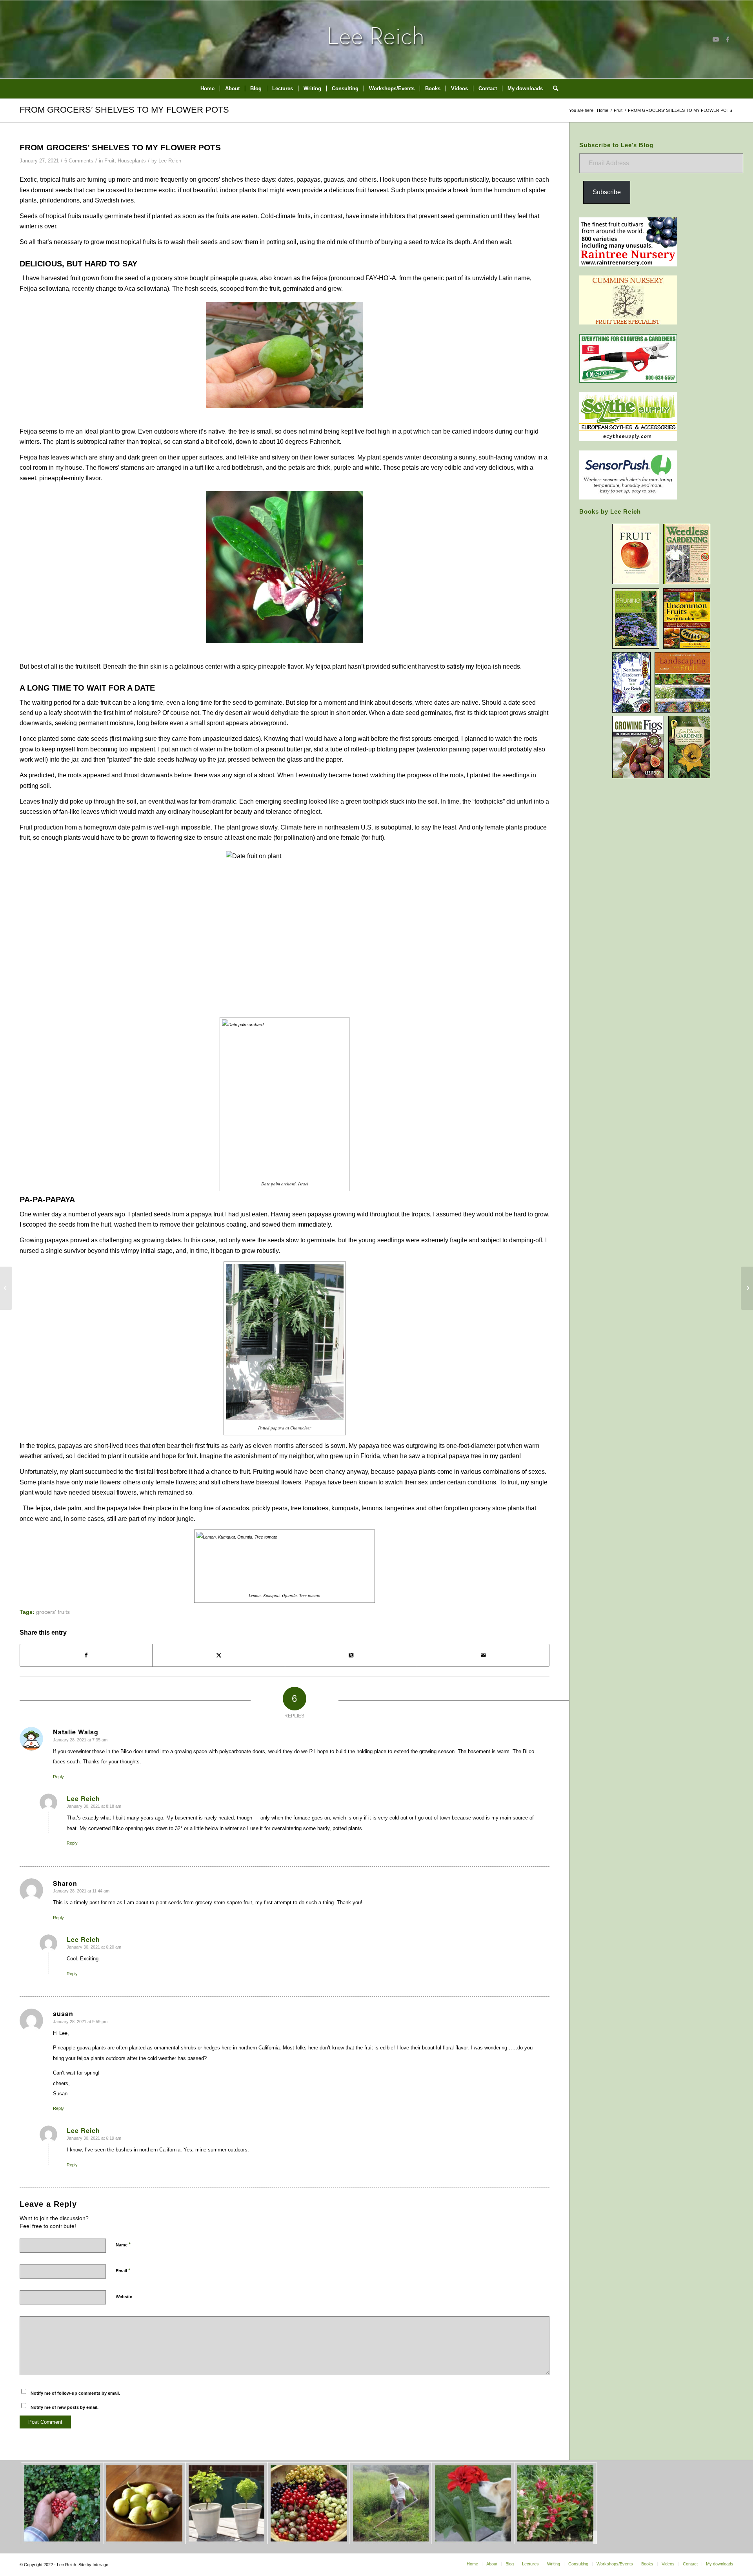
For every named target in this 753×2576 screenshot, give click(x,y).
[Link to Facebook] (728, 39)
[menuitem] (207, 89)
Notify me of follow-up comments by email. (75, 2393)
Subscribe (607, 192)
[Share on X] (218, 1655)
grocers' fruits (53, 1612)
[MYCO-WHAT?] (6, 1288)
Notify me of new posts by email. (65, 2407)
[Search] (553, 89)
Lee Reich (170, 161)
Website (124, 2297)
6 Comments (79, 161)
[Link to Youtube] (716, 39)
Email (123, 2271)
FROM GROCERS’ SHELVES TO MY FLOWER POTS (124, 110)
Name (123, 2245)
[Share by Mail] (483, 1655)
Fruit (109, 161)
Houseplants (132, 161)
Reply (58, 1777)
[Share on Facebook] (86, 1655)
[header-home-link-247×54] (377, 39)
